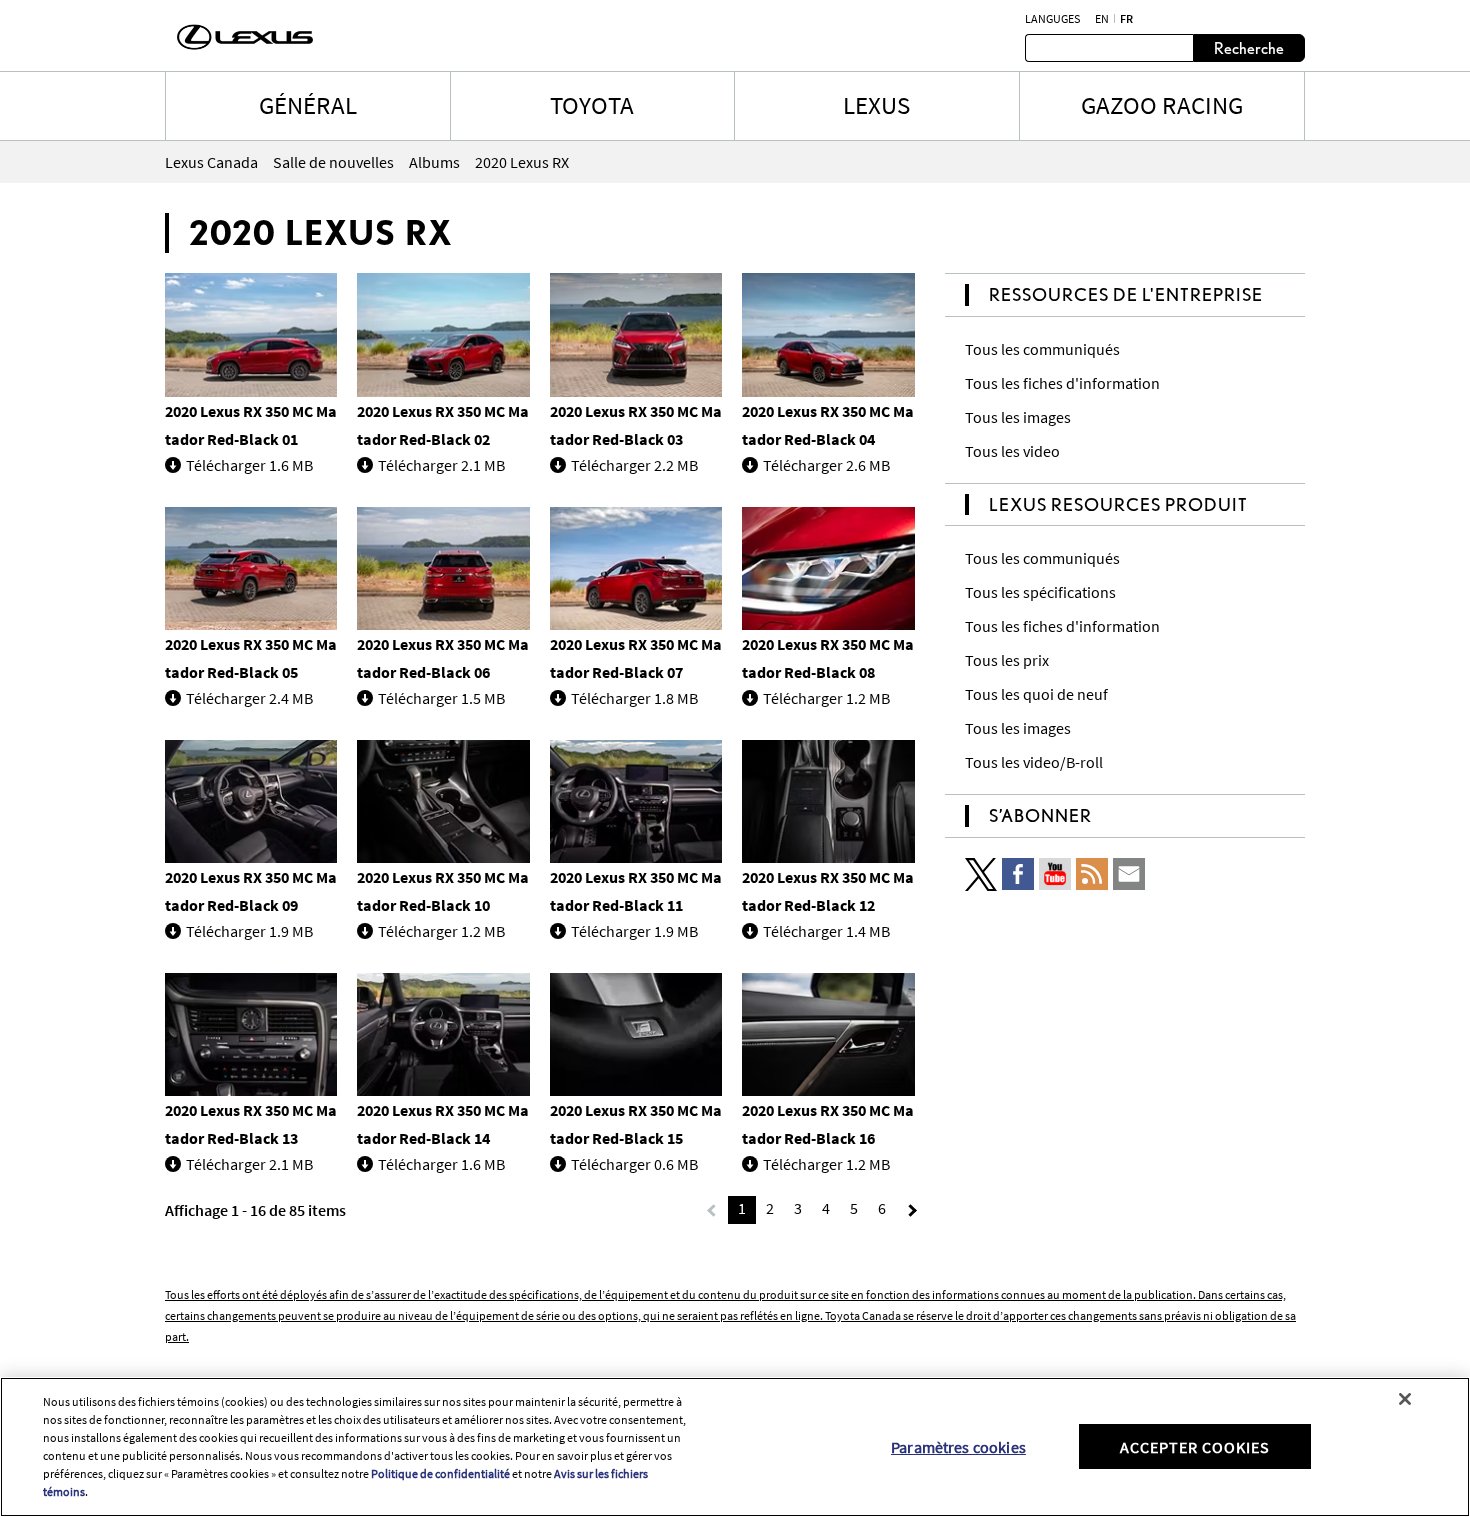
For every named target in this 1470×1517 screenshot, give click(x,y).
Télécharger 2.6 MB (826, 465)
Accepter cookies (1195, 1446)
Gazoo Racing (1162, 105)
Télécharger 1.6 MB (249, 465)
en (1102, 19)
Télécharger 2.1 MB (441, 465)
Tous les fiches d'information (1062, 383)
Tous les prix (1007, 660)
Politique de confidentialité (440, 1473)
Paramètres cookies (958, 1446)
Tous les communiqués (1042, 349)
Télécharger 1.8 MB (634, 698)
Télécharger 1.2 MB (826, 698)
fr (1126, 19)
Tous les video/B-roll (1034, 762)
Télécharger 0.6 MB (634, 1164)
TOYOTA (592, 105)
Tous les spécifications (1040, 592)
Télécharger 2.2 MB (634, 465)
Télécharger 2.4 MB (249, 698)
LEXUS (876, 105)
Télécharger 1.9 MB (249, 931)
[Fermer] (1405, 1399)
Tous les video (1012, 451)
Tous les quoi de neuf (1036, 694)
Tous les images (1018, 417)
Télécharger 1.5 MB (441, 698)
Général (308, 105)
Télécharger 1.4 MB (826, 931)
